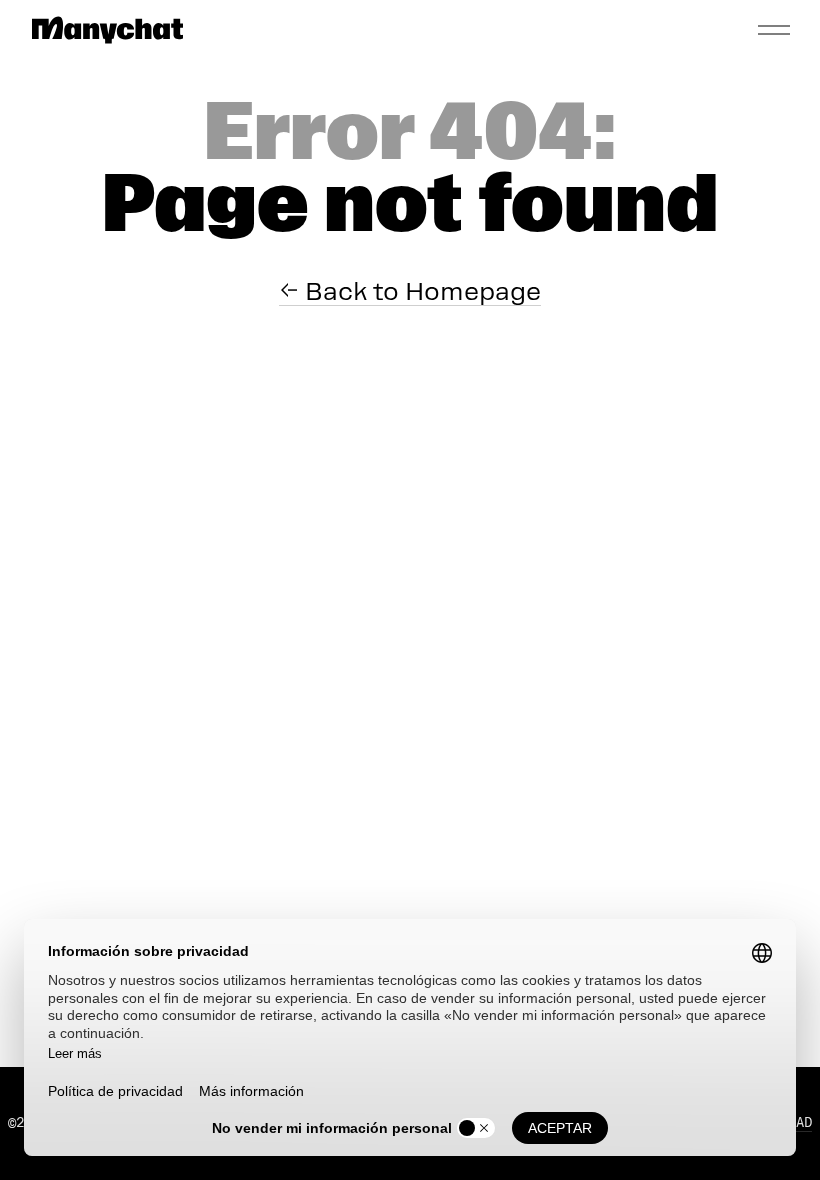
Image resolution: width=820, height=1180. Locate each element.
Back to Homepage (420, 291)
